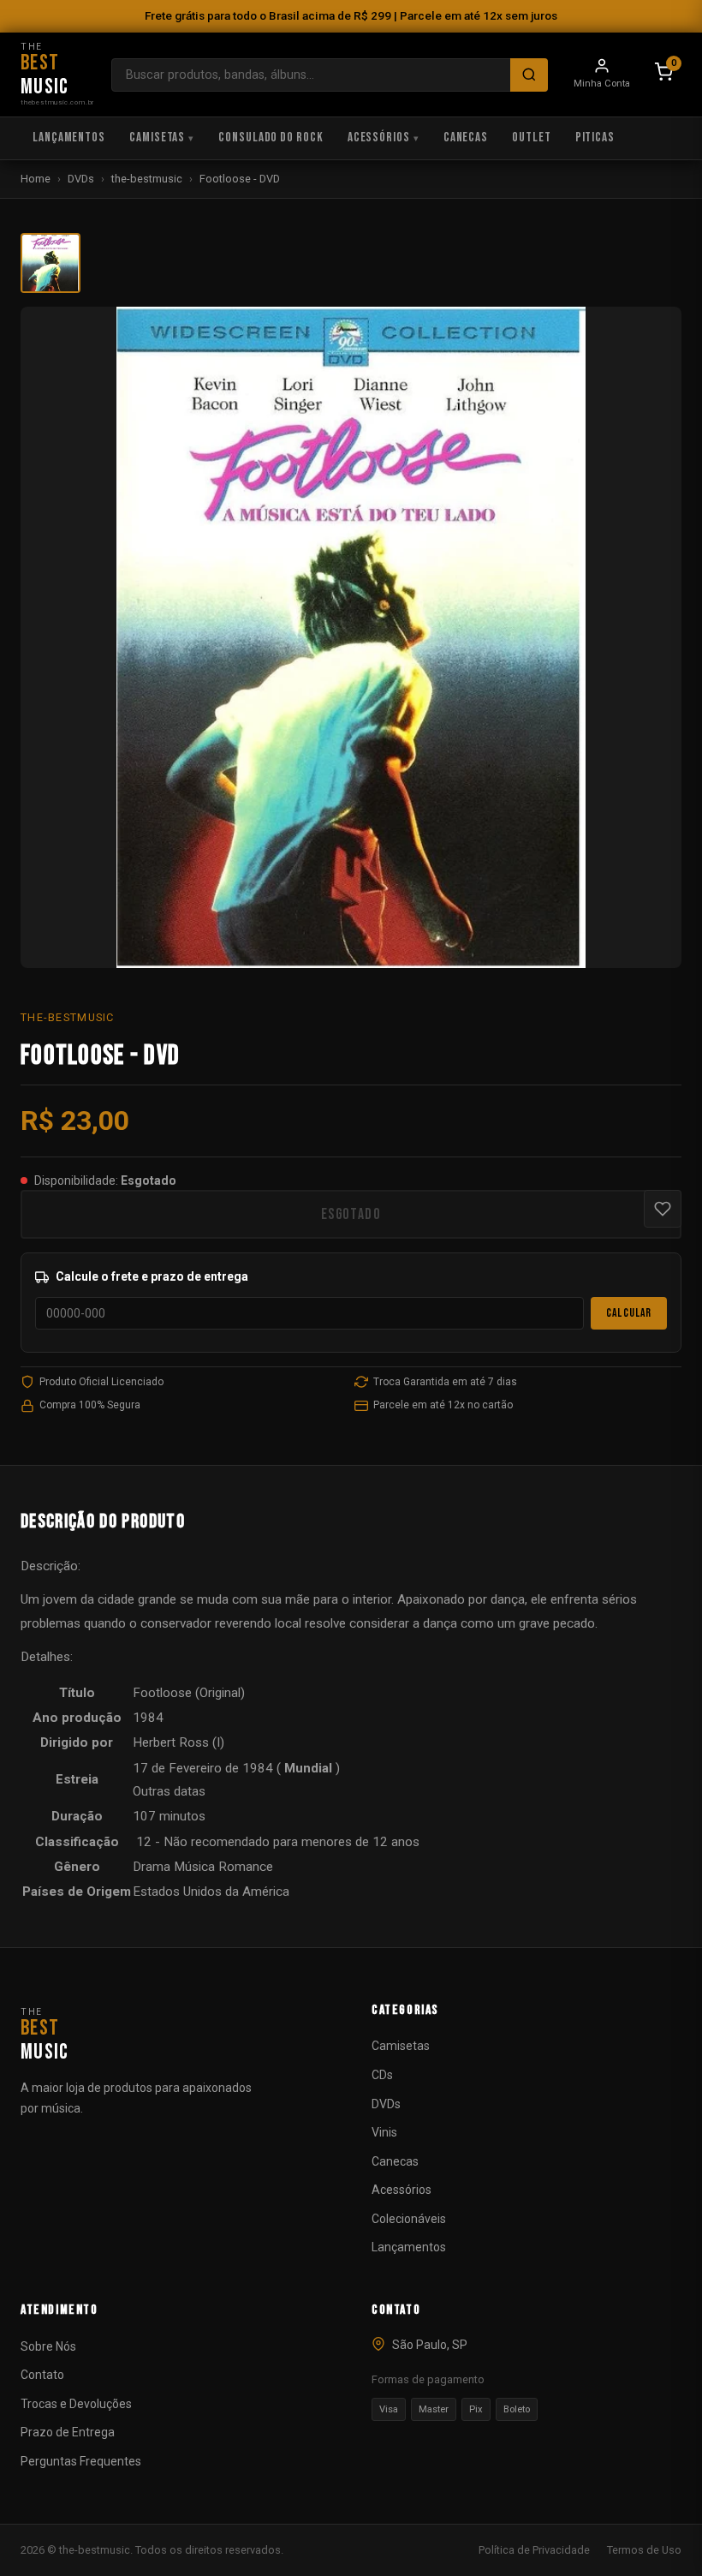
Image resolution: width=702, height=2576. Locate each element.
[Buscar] (529, 75)
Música (194, 1867)
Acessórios (379, 137)
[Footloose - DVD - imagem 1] (51, 263)
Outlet (531, 137)
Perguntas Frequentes (81, 2461)
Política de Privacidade (534, 2550)
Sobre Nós (48, 2346)
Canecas (466, 137)
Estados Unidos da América (211, 1892)
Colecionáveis (409, 2219)
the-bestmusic (147, 179)
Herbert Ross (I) (178, 1742)
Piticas (595, 137)
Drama (152, 1867)
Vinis (384, 2132)
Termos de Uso (644, 2550)
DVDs (81, 179)
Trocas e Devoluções (76, 2404)
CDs (382, 2075)
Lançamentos (69, 137)
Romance (246, 1867)
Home (36, 179)
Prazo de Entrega (68, 2432)
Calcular (629, 1313)
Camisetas (157, 137)
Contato (42, 2375)
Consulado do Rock (271, 137)
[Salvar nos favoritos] (663, 1209)
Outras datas (169, 1791)
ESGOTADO (351, 1214)
